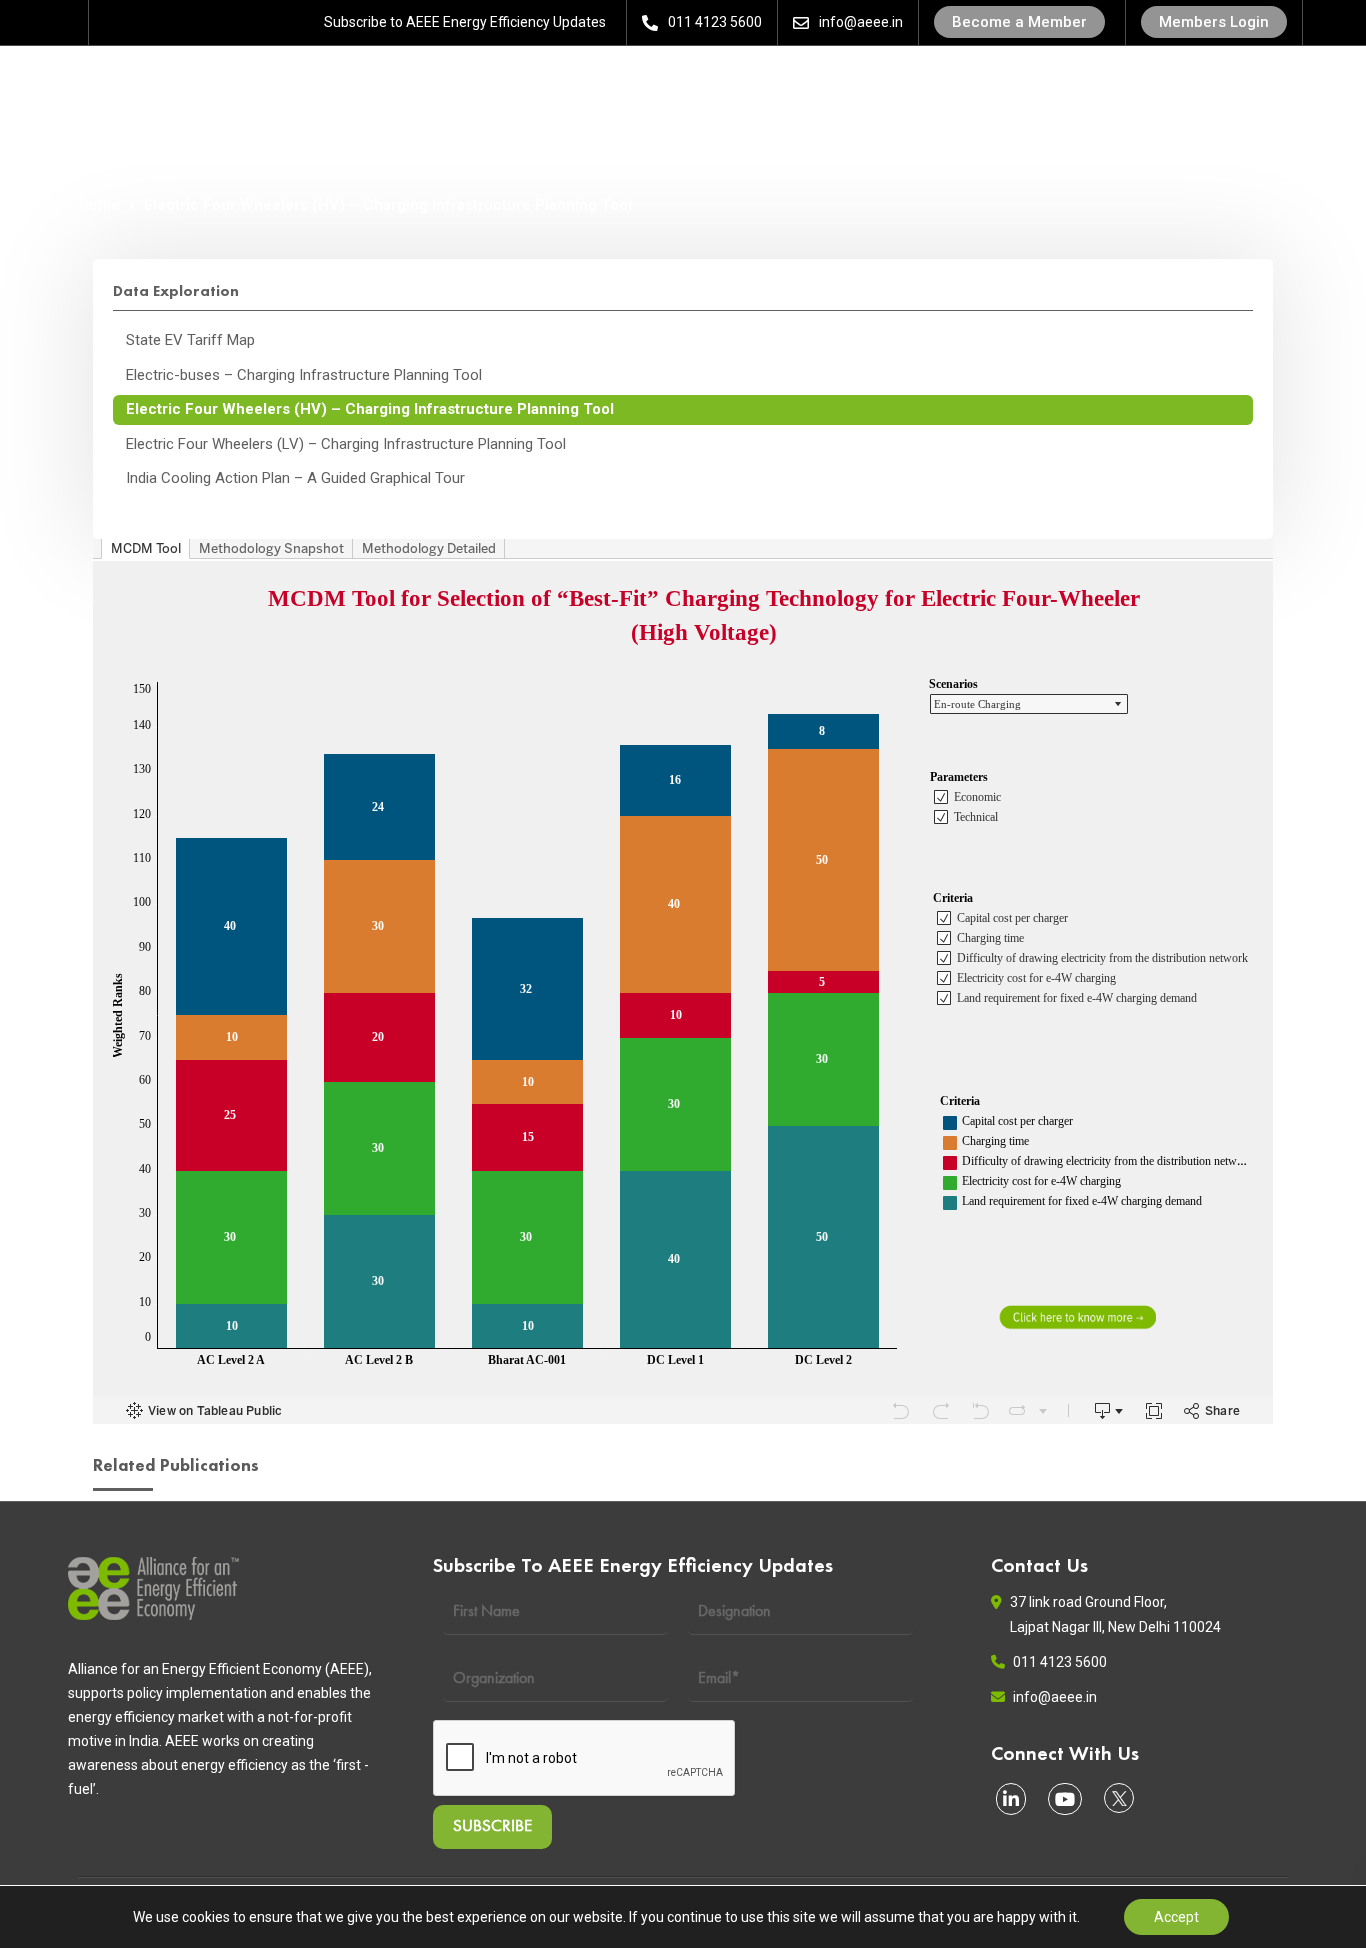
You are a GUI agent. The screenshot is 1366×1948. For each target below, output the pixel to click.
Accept (1176, 1917)
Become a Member (1019, 22)
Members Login (1214, 22)
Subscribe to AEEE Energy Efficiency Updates (465, 22)
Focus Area (439, 86)
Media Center (1174, 86)
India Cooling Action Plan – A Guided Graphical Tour (295, 478)
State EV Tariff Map (190, 340)
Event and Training (596, 86)
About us (321, 86)
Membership (757, 86)
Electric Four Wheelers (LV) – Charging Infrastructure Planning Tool (346, 444)
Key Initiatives (1026, 86)
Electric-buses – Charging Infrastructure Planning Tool (304, 375)
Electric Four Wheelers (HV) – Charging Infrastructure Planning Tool (370, 409)
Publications (895, 86)
